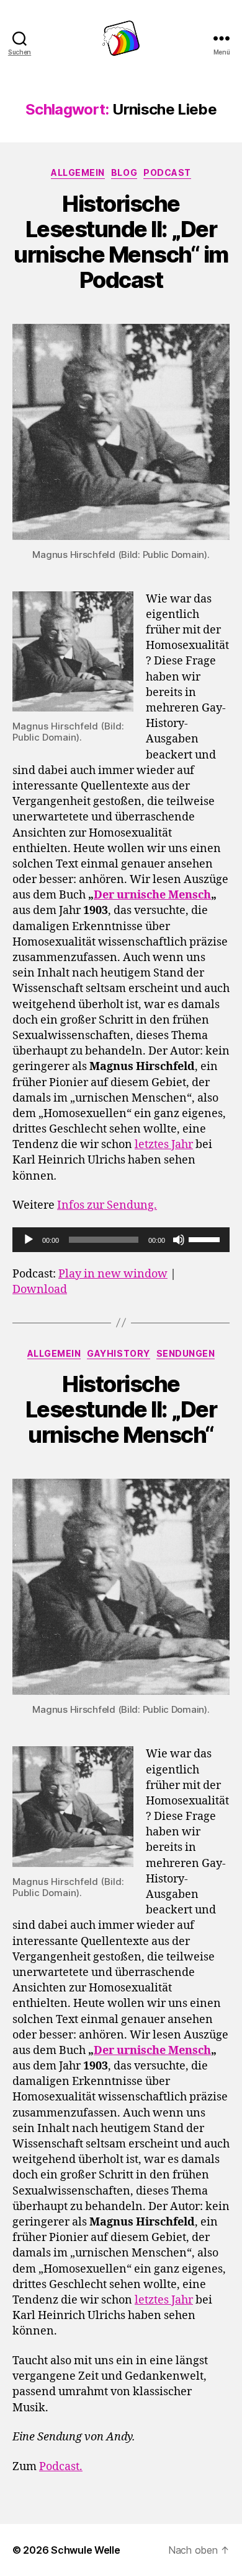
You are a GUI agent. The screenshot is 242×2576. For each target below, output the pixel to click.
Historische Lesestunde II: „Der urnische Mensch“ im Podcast (121, 242)
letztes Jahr (164, 1145)
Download (40, 1290)
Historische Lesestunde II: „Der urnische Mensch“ (121, 1409)
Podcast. (61, 2467)
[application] (121, 1240)
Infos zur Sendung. (107, 1205)
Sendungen (186, 1353)
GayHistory (118, 1353)
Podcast (167, 172)
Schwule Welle (86, 2550)
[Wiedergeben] (29, 1240)
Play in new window (113, 1274)
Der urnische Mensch (152, 895)
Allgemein (78, 172)
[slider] (206, 1238)
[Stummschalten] (179, 1240)
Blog (124, 172)
